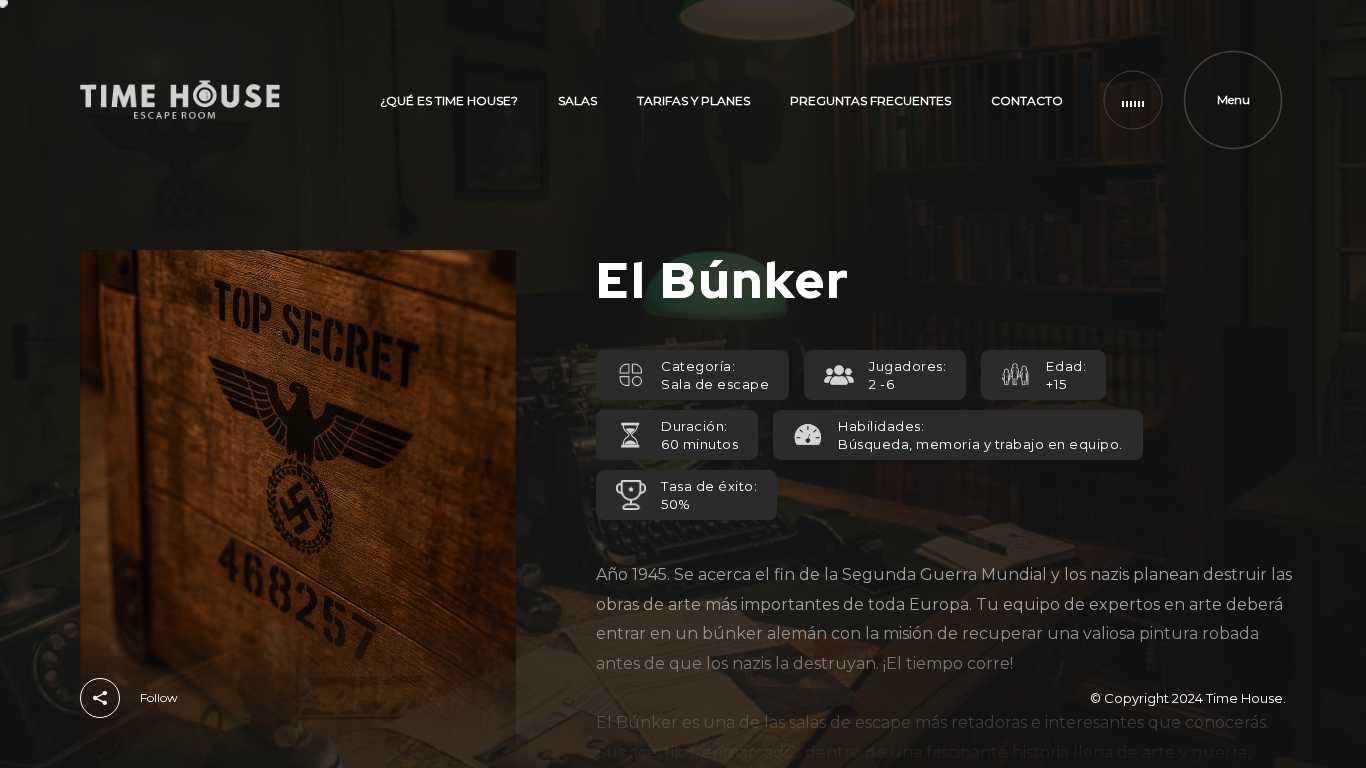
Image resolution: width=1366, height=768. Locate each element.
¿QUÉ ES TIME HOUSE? (449, 100)
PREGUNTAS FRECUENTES (870, 100)
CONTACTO (1027, 100)
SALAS (577, 100)
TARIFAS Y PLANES (693, 100)
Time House (1244, 698)
